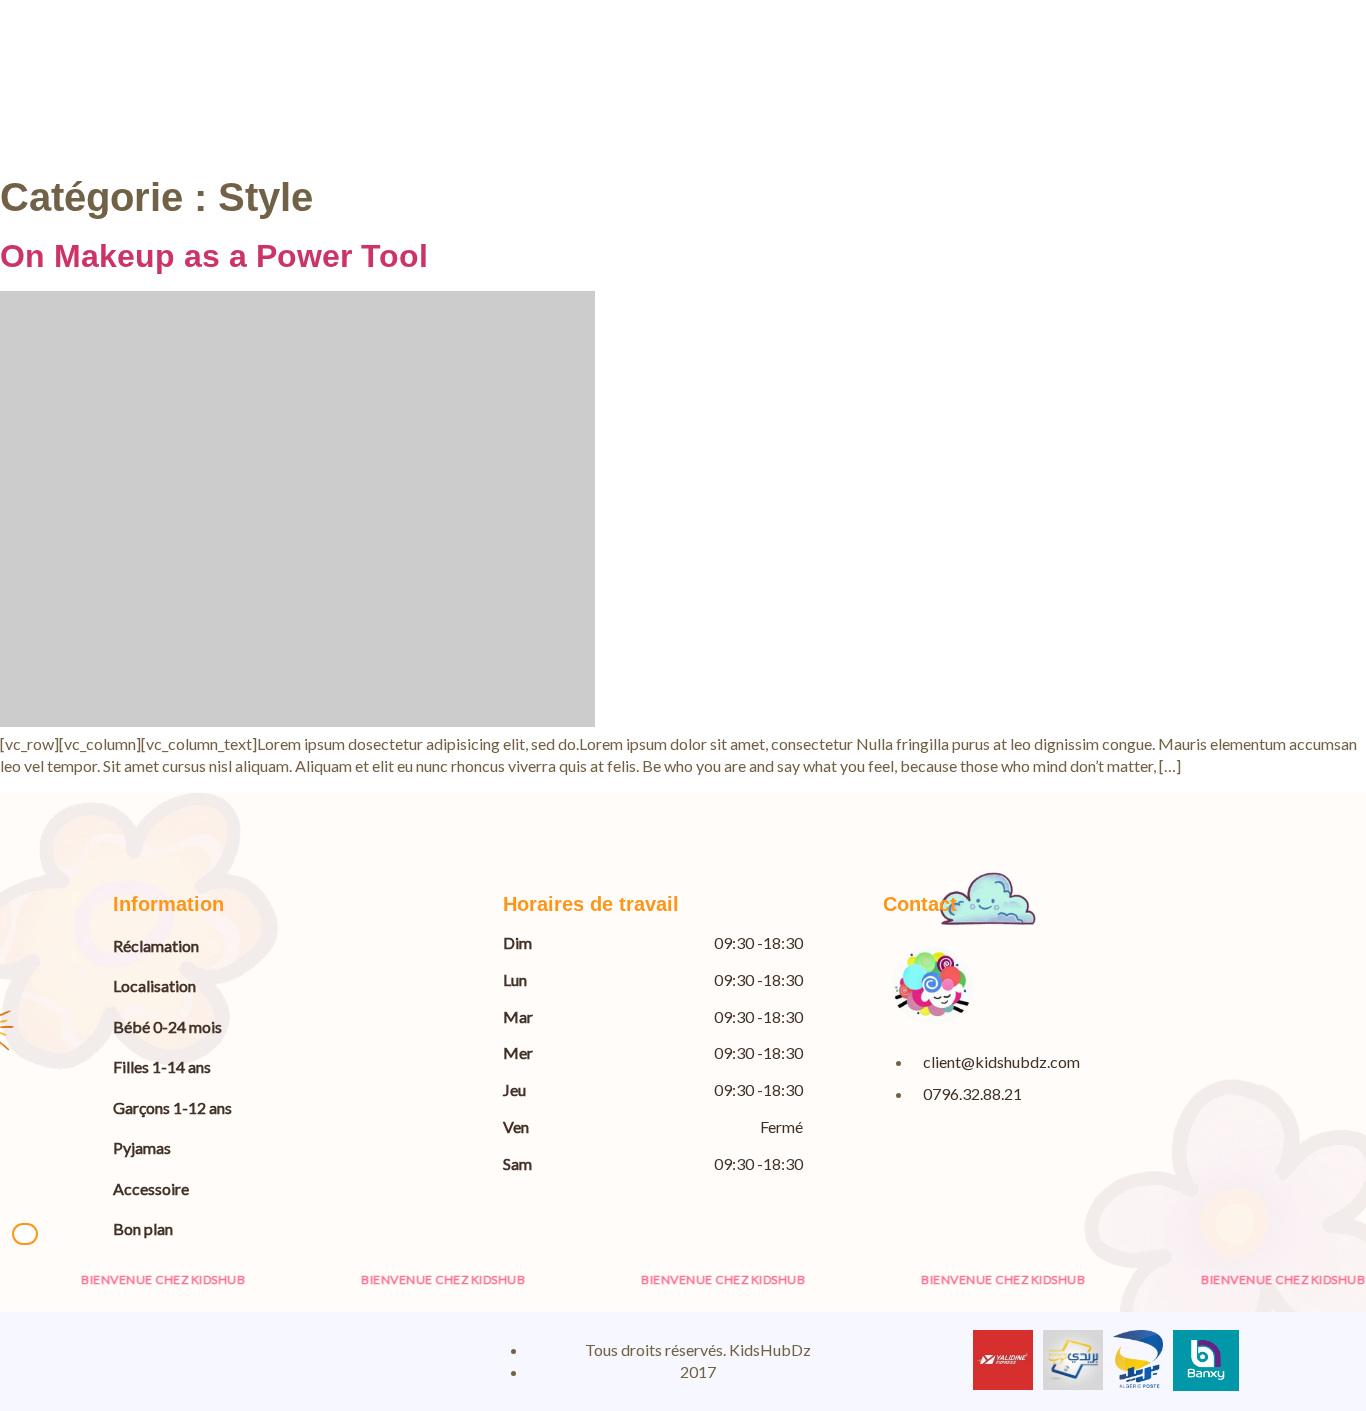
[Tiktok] (334, 1359)
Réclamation (156, 945)
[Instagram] (200, 1359)
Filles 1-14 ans (162, 1066)
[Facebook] (133, 1359)
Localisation (154, 985)
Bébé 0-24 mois (167, 1026)
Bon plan (143, 1228)
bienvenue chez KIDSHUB (139, 1279)
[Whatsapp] (267, 1359)
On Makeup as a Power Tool (214, 256)
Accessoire (151, 1188)
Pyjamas (142, 1147)
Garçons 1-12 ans (172, 1107)
